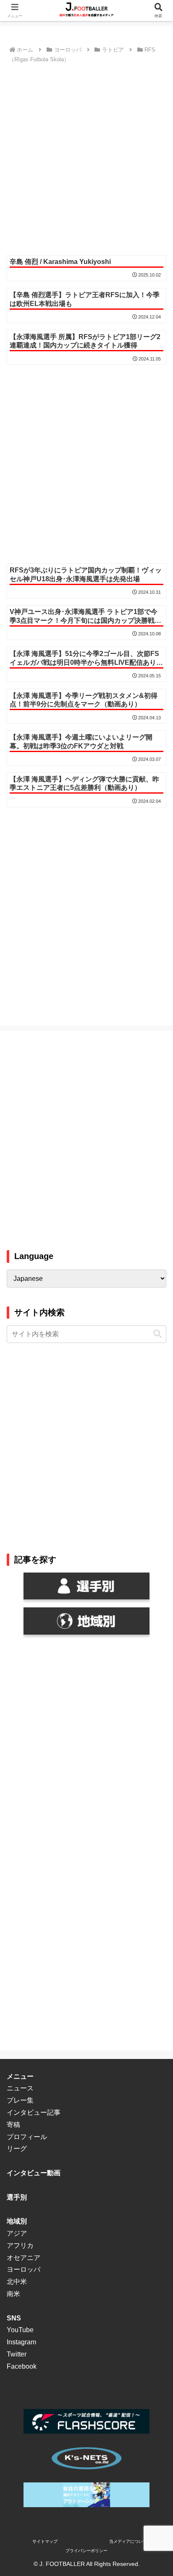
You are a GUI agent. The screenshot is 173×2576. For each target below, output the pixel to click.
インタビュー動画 (34, 2173)
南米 (13, 2294)
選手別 (17, 2197)
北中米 (17, 2282)
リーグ (17, 2149)
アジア (17, 2233)
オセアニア (24, 2258)
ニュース (20, 2088)
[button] (157, 1334)
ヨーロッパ (24, 2269)
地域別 (17, 2221)
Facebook (22, 2366)
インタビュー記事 (34, 2112)
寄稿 (13, 2125)
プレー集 (20, 2100)
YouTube (20, 2330)
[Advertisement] (86, 157)
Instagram (21, 2342)
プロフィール (27, 2137)
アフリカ (20, 2246)
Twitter (17, 2354)
